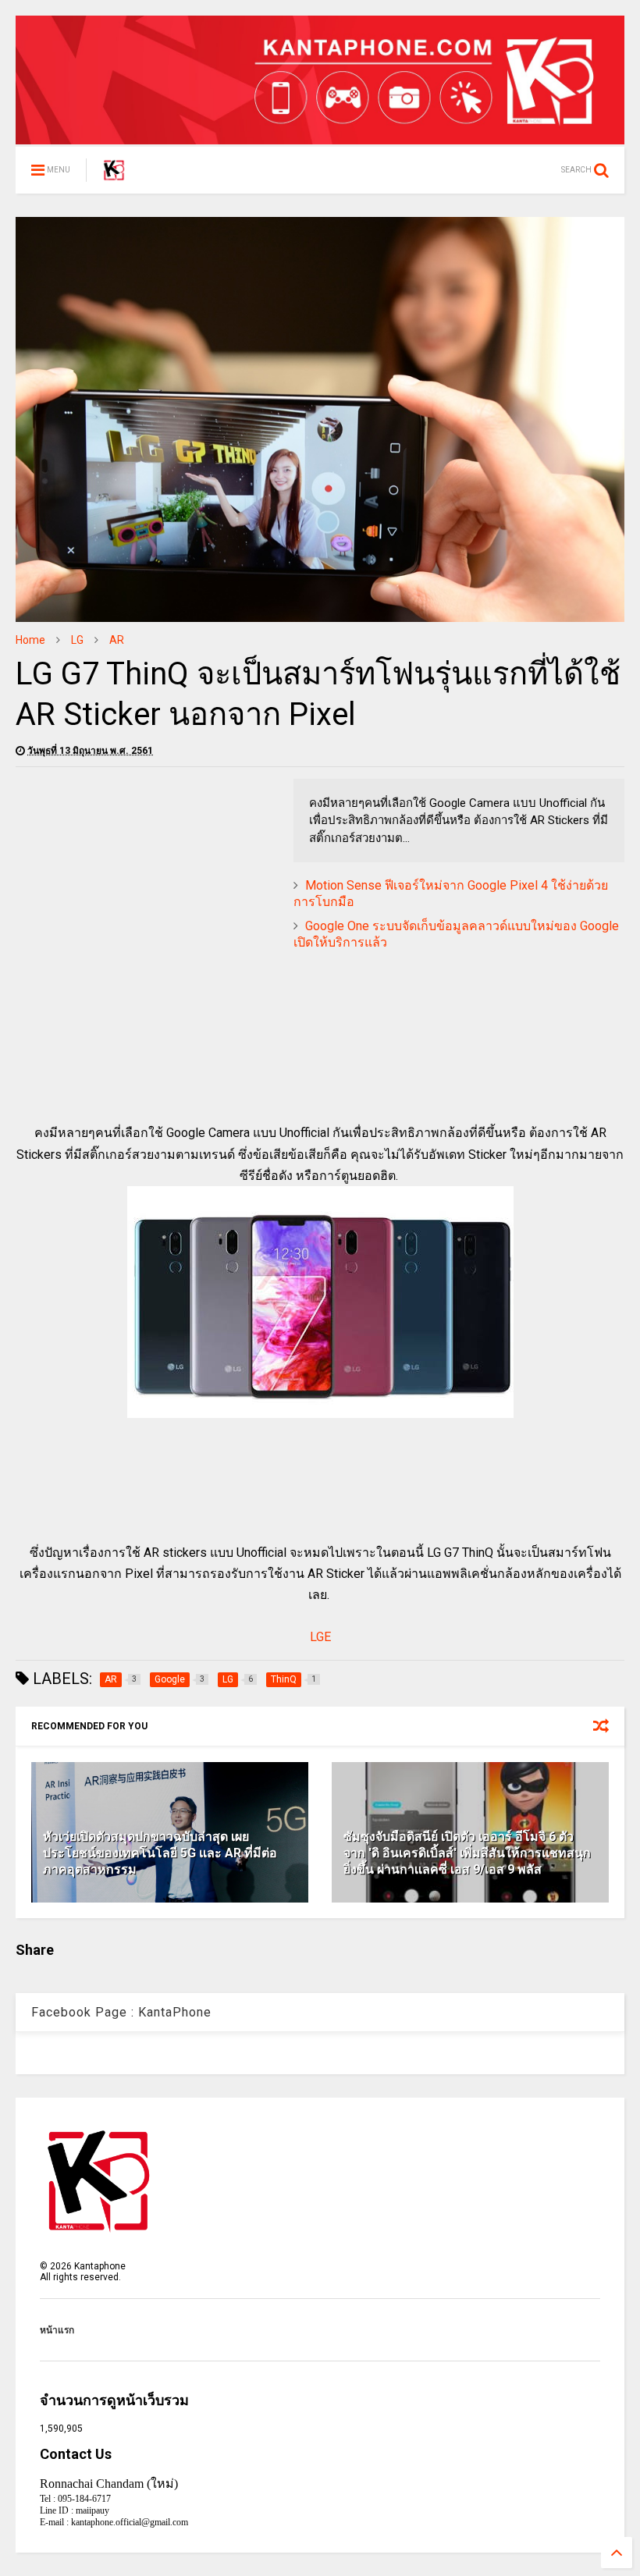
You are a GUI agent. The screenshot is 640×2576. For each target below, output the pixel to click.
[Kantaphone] (114, 175)
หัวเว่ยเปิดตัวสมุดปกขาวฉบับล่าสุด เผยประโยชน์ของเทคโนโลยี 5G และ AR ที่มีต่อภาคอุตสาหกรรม (160, 1853)
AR (117, 640)
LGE (320, 1637)
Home (30, 640)
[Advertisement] (147, 888)
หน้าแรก (57, 2330)
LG (77, 640)
